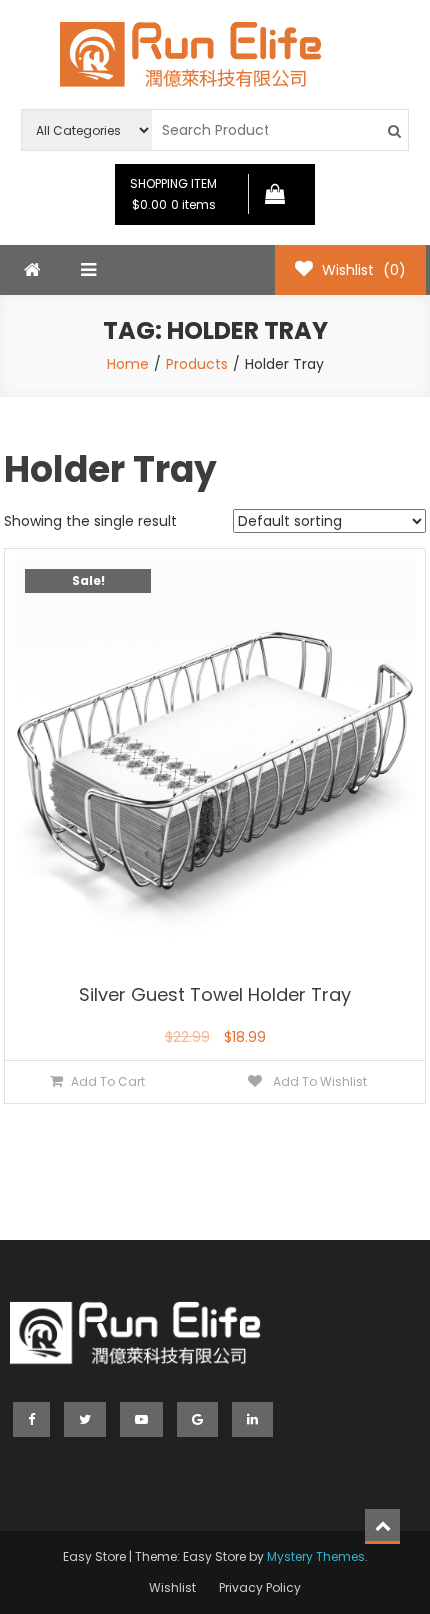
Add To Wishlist (318, 1081)
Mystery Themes (316, 1556)
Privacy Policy (260, 1587)
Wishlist (172, 1587)
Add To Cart (108, 1081)
